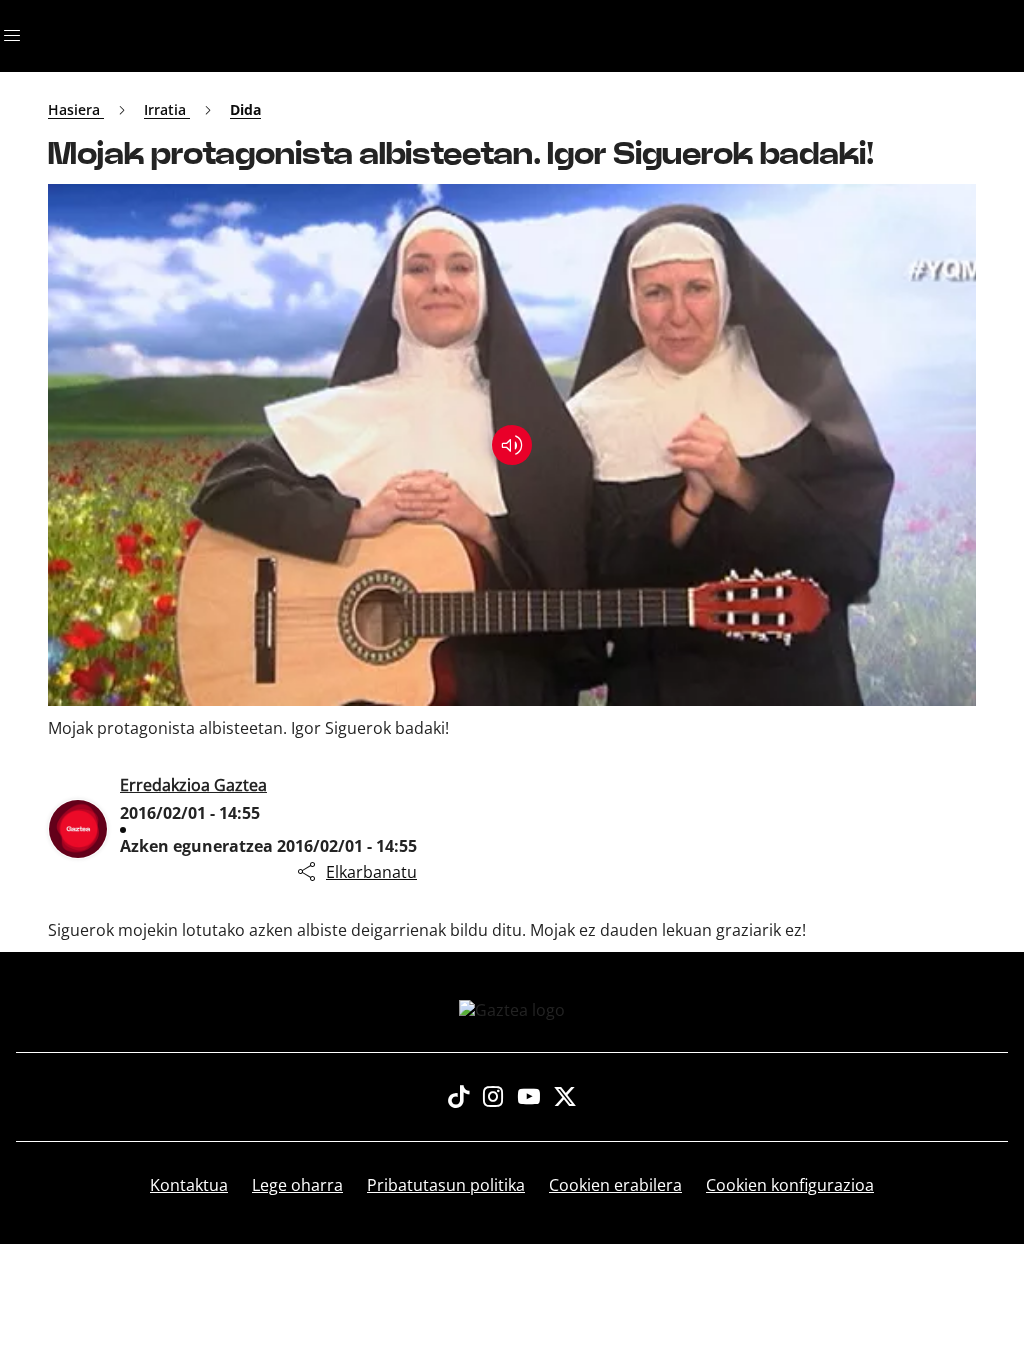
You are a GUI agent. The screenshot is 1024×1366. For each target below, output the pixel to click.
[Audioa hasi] (512, 445)
